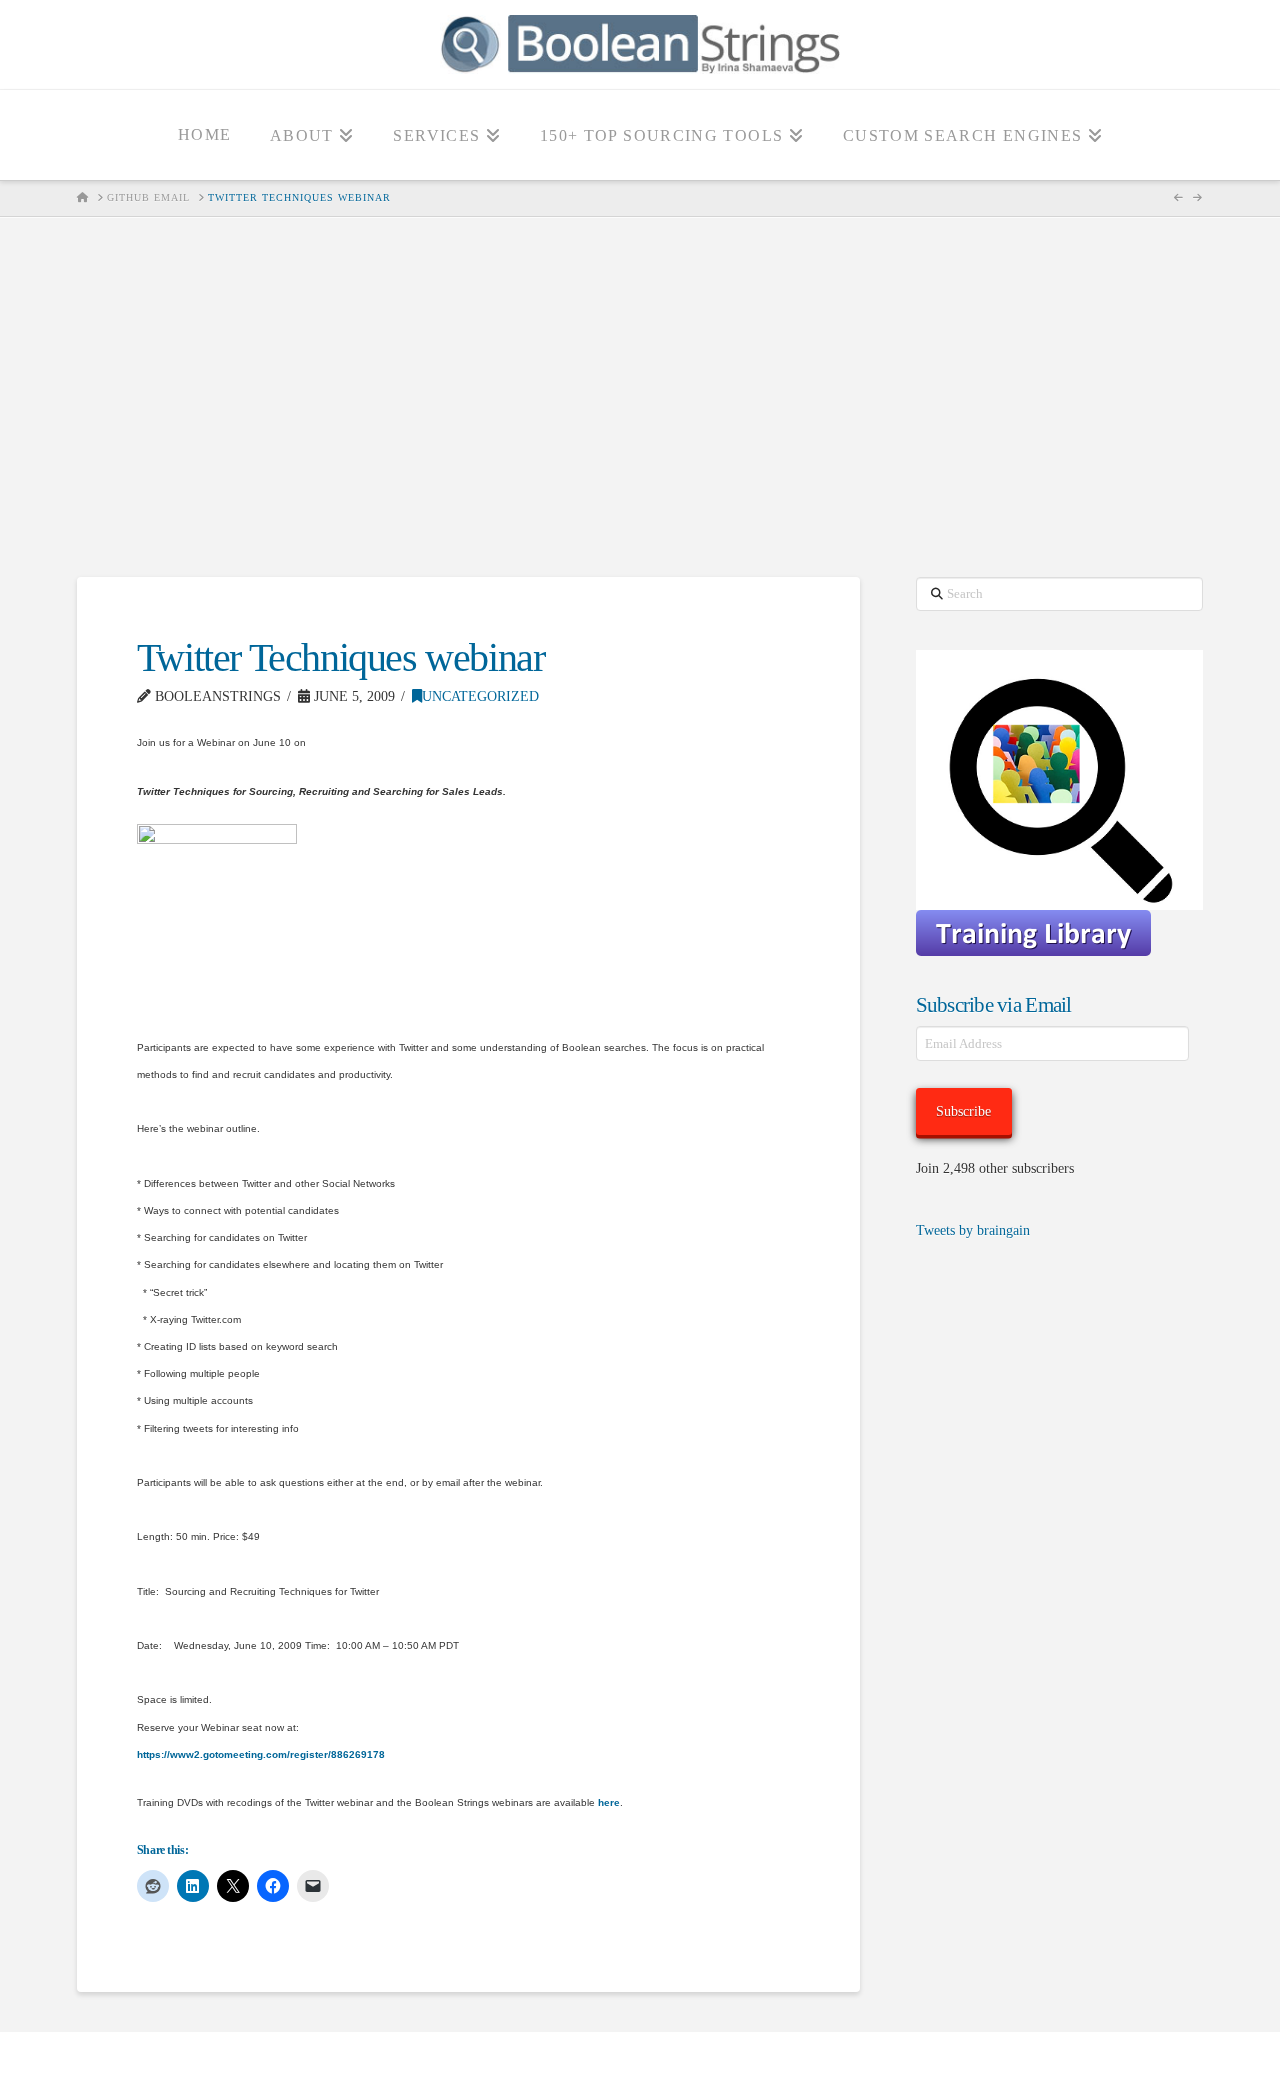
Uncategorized (480, 696)
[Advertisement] (640, 397)
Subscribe (963, 1111)
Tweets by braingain (973, 1230)
